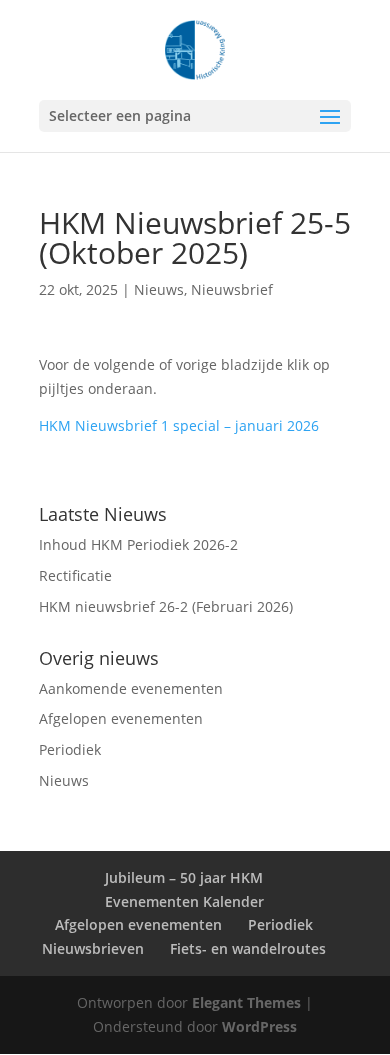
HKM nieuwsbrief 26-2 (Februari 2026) (166, 606)
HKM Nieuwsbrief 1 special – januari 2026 (179, 425)
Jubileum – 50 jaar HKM (184, 877)
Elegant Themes (246, 1002)
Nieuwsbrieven (93, 948)
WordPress (259, 1026)
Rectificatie (75, 575)
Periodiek (70, 749)
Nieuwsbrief (232, 289)
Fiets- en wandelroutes (248, 948)
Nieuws (159, 289)
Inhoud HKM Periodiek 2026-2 (138, 544)
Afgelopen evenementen (121, 718)
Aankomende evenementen (131, 688)
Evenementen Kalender (184, 901)
